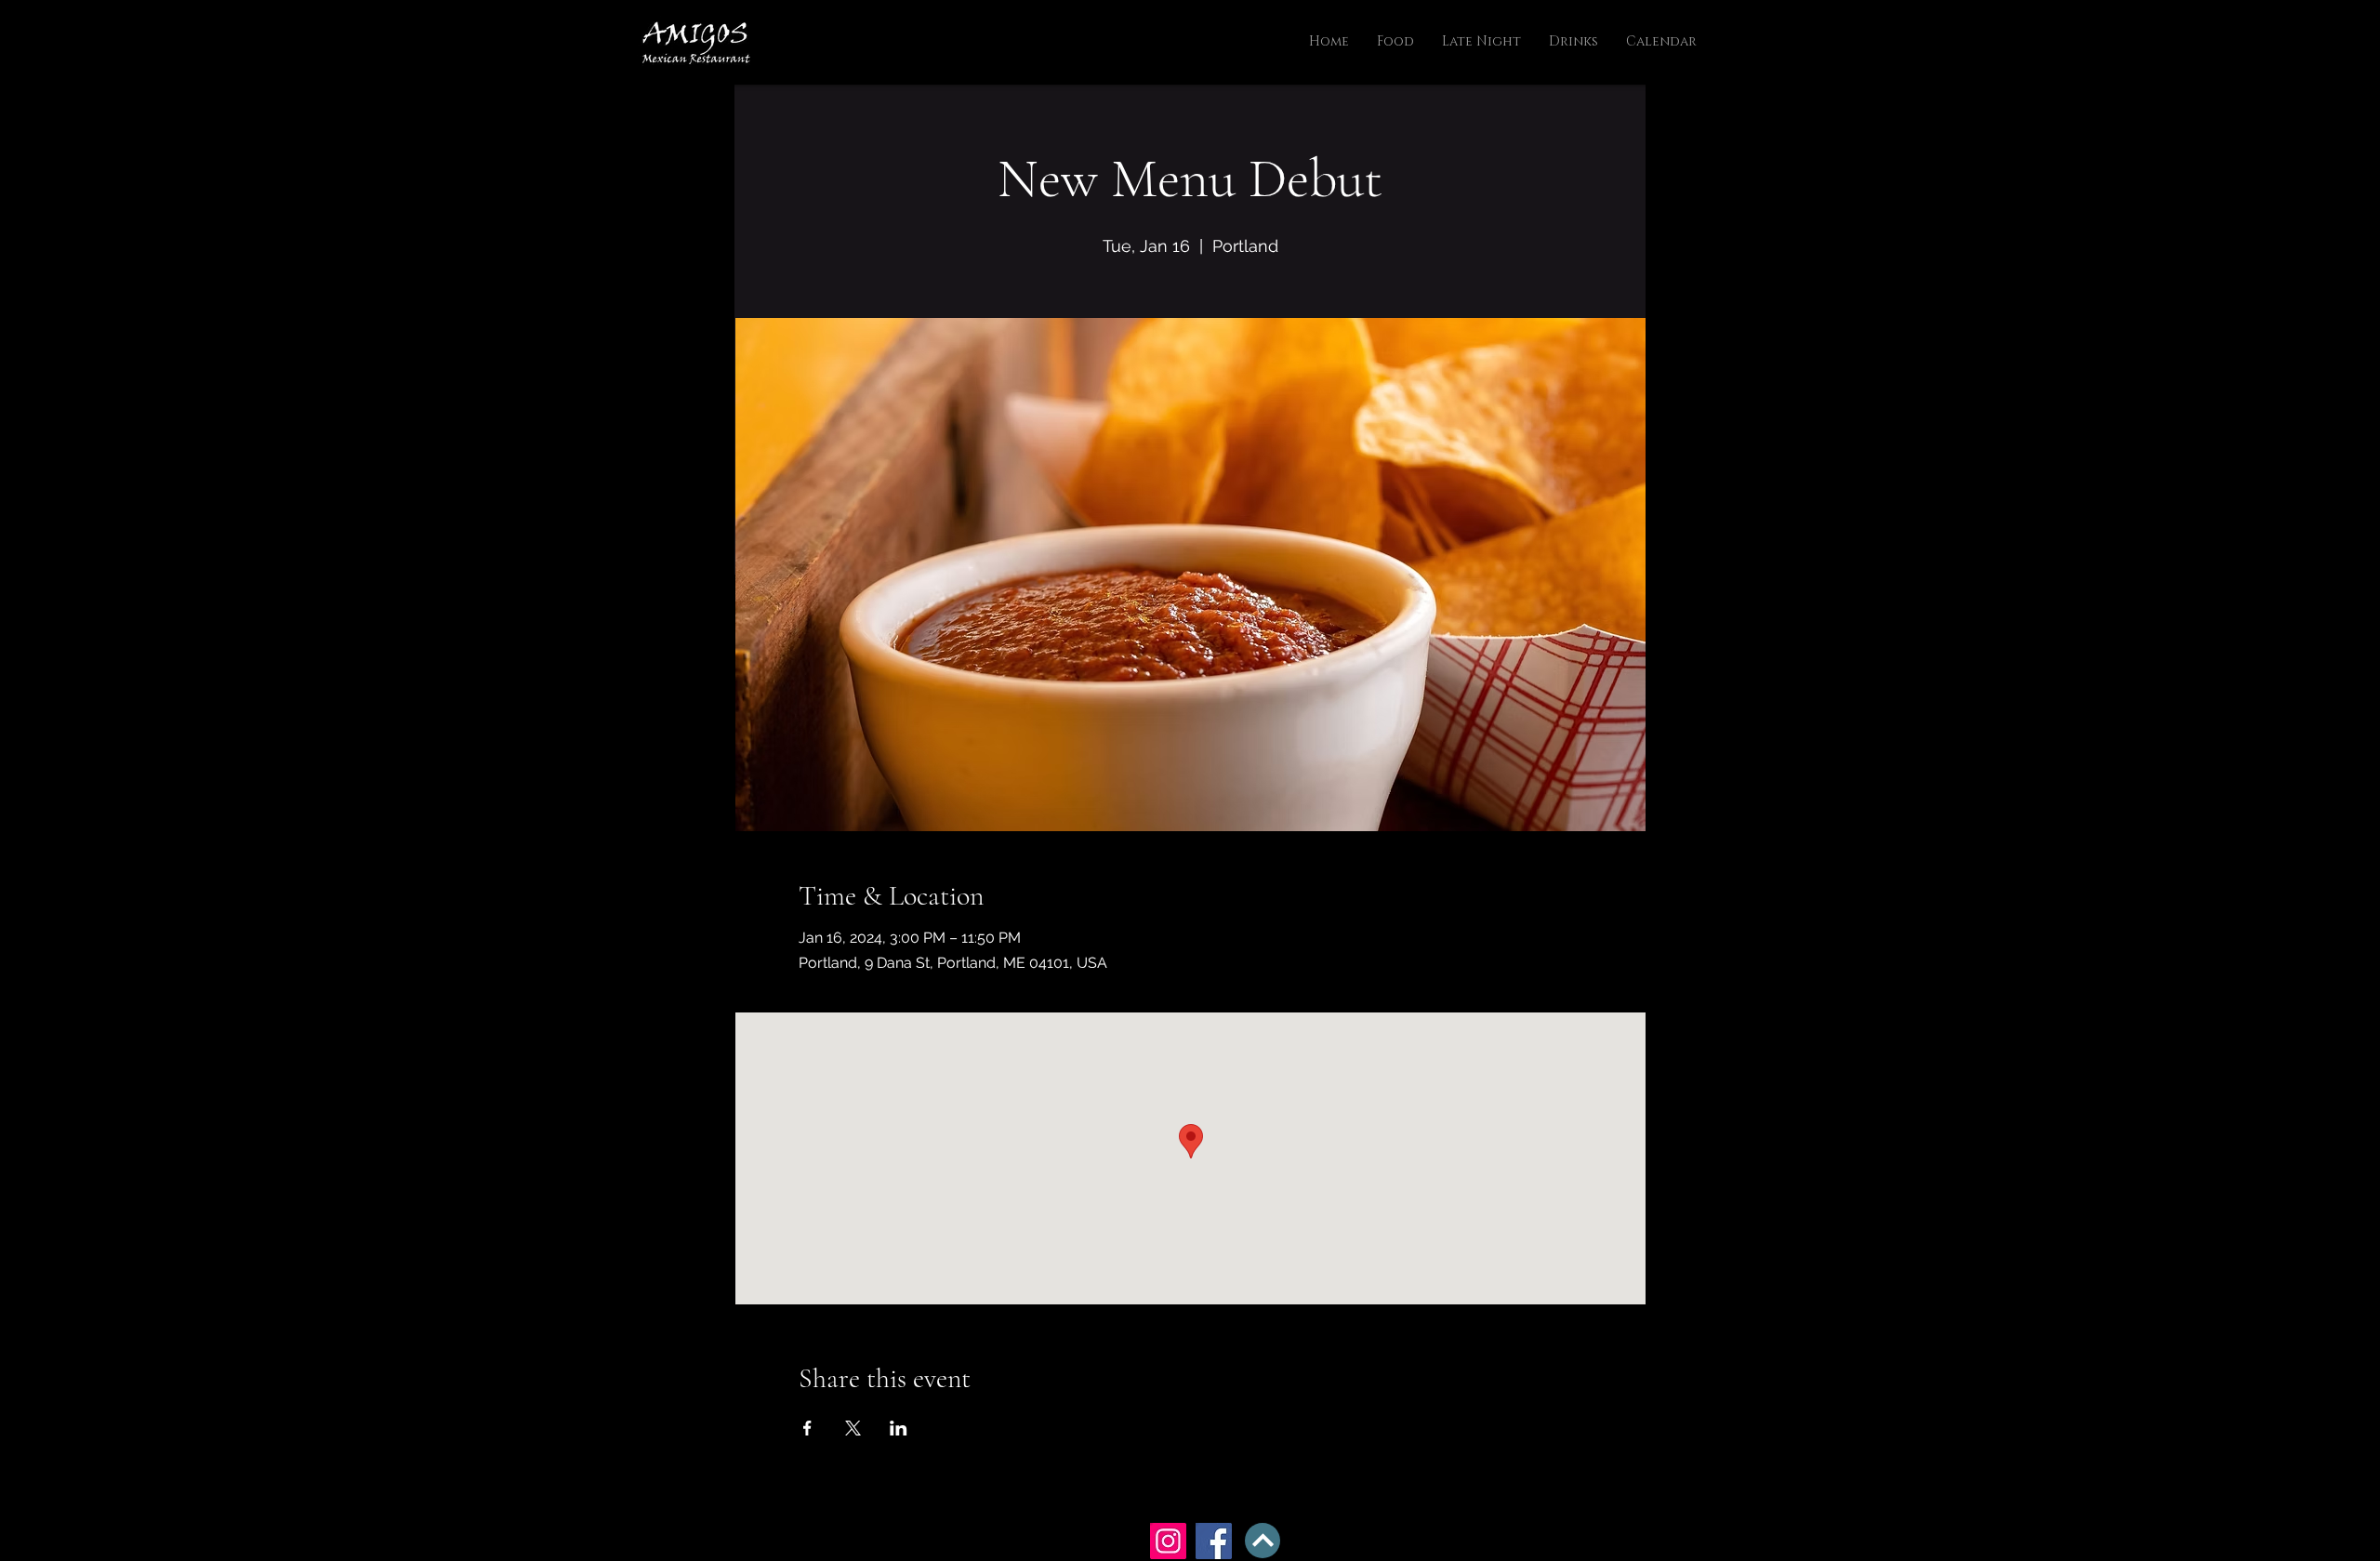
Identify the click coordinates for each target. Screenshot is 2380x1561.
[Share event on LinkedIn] (899, 1428)
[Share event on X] (853, 1428)
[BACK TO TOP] (1263, 1541)
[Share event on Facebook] (807, 1428)
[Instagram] (1168, 1541)
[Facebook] (1214, 1541)
